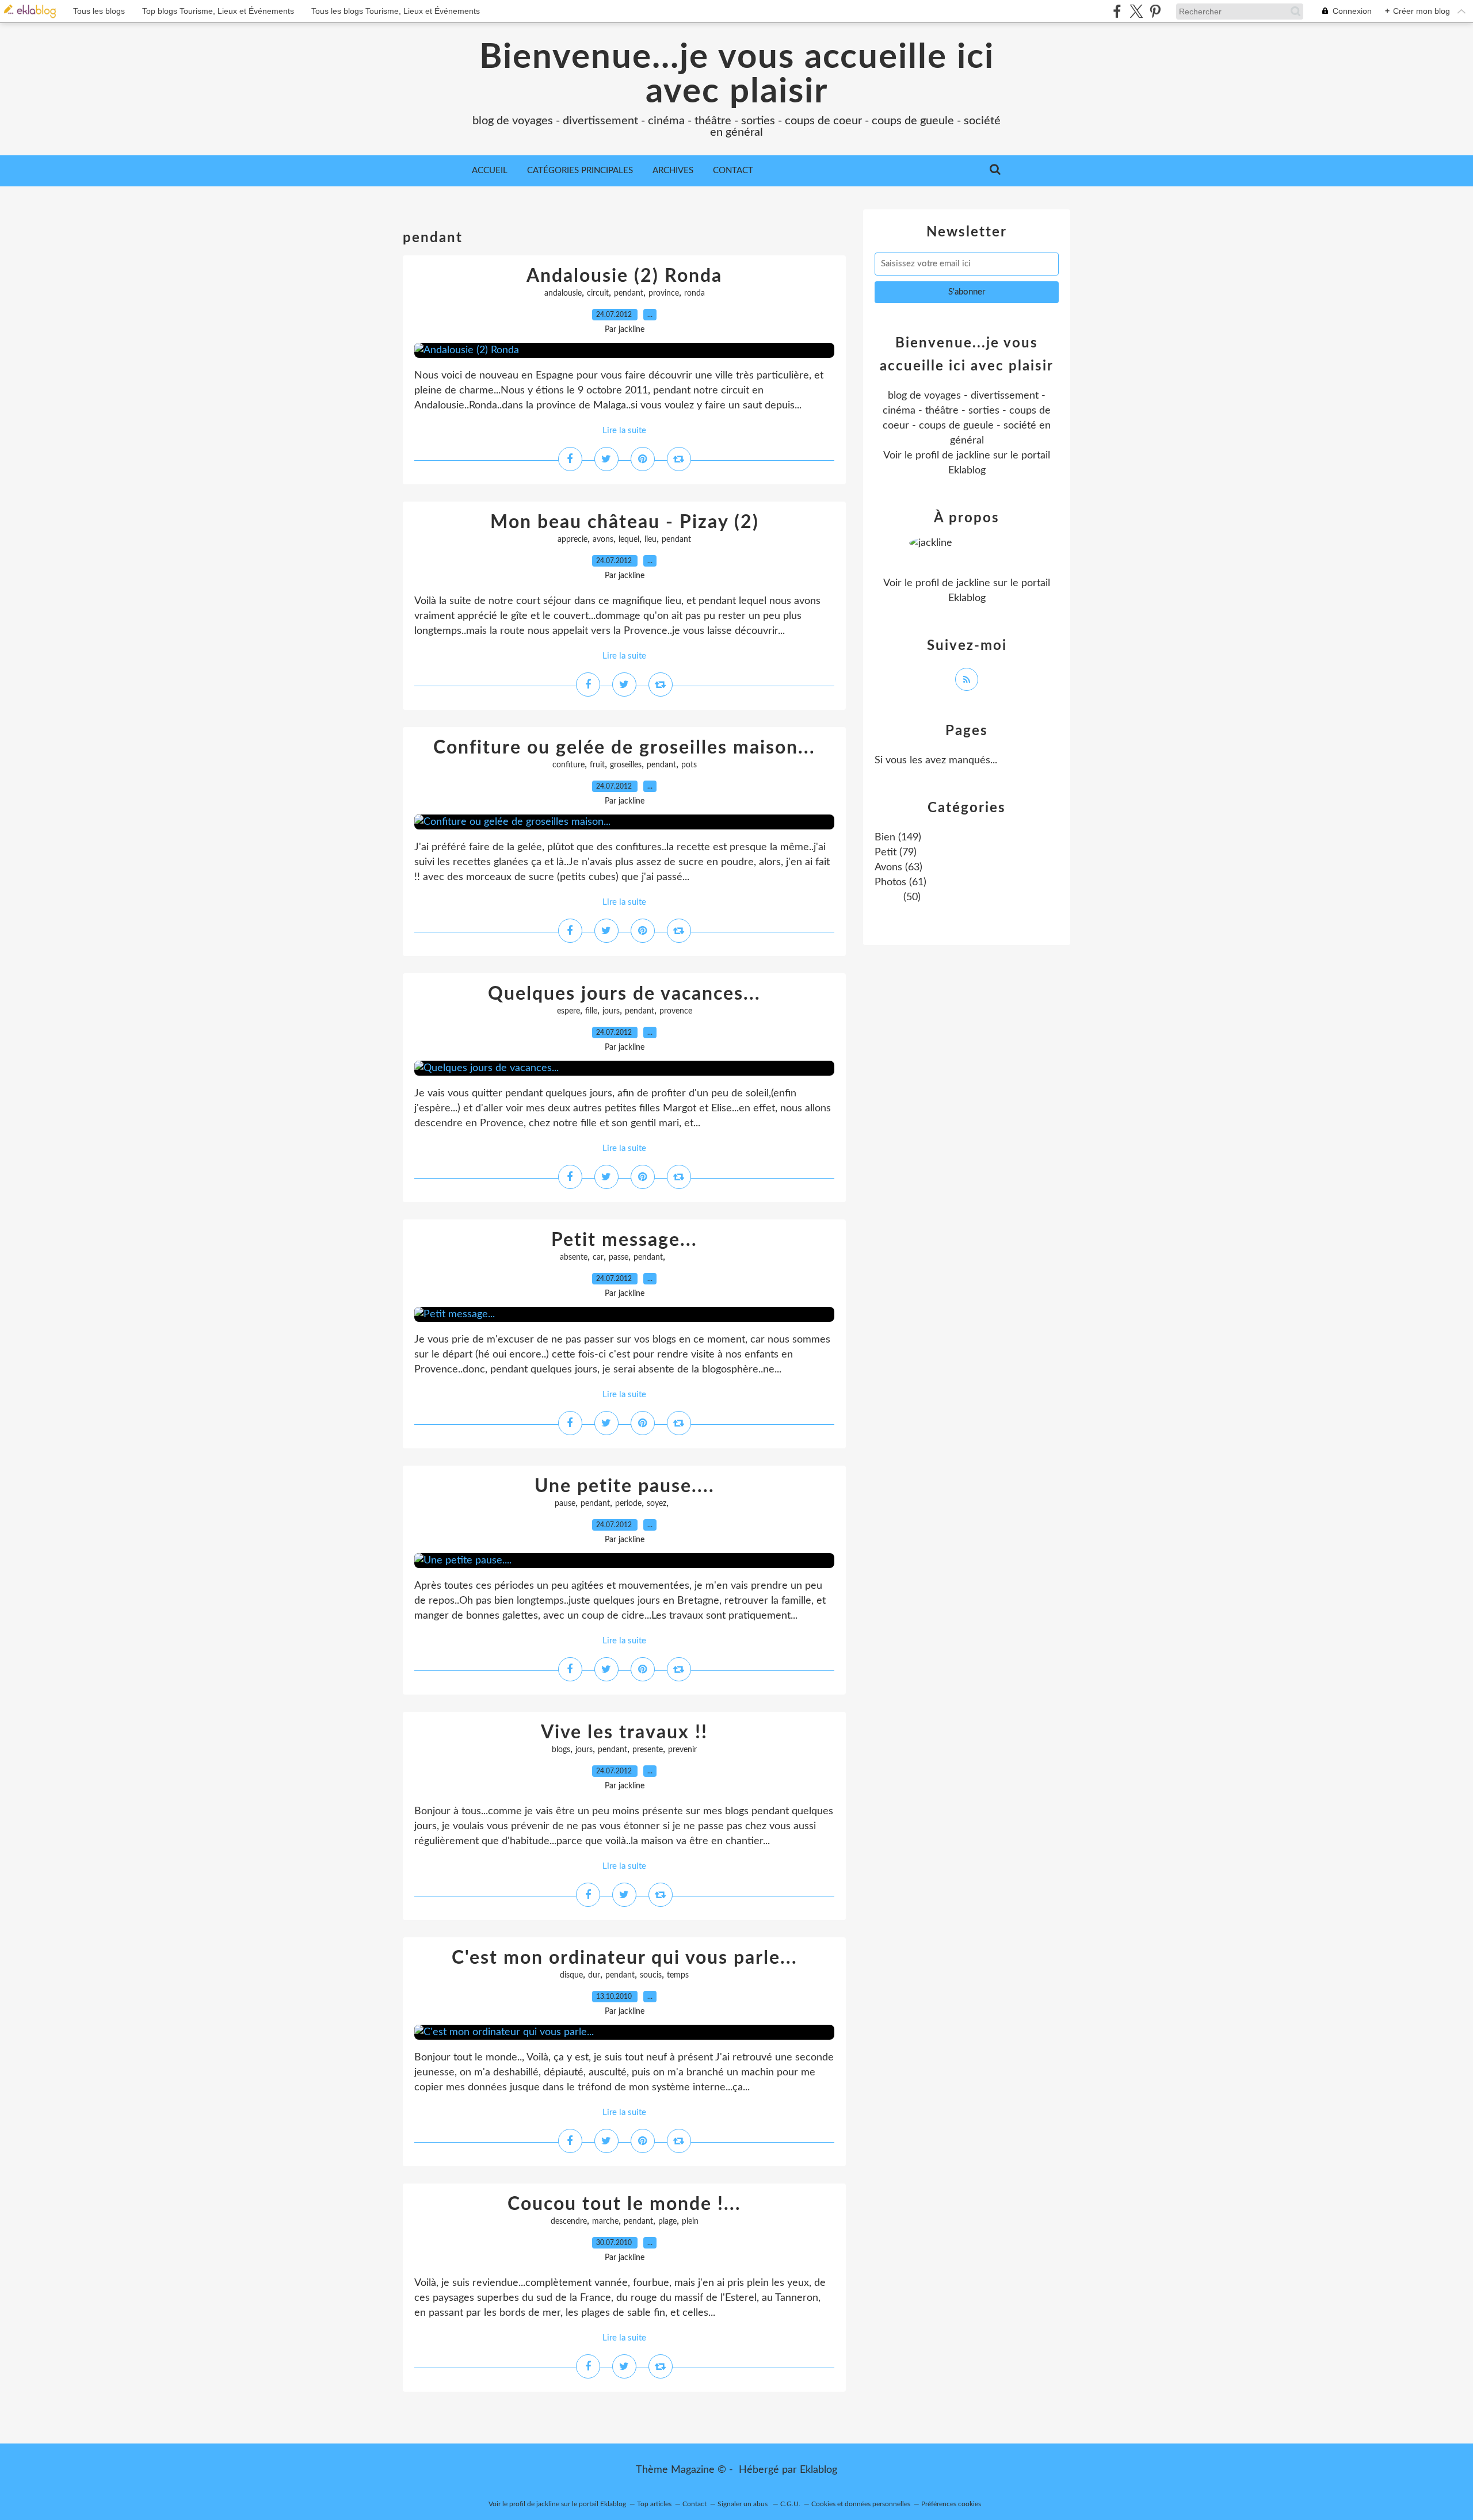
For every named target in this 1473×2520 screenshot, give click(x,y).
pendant (629, 293)
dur (594, 1975)
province (664, 293)
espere (568, 1011)
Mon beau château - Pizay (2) (625, 522)
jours (611, 1011)
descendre (569, 2221)
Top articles (654, 2504)
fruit (597, 765)
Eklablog (818, 2470)
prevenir (682, 1750)
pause (565, 1504)
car (598, 1257)
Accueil (490, 171)
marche (605, 2221)
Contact (733, 171)
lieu (650, 540)
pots (689, 765)
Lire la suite (624, 431)
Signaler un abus (743, 2504)
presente (648, 1750)
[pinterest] (1155, 11)
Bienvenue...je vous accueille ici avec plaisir (737, 75)
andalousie (563, 293)
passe (619, 1257)
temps (678, 1975)
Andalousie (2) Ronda (624, 276)
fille (591, 1011)
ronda (694, 293)
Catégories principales (580, 171)
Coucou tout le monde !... (624, 2204)
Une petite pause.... (625, 1486)
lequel (629, 540)
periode (628, 1504)
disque (571, 1975)
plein (690, 2221)
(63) (898, 867)
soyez (657, 1504)
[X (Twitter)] (1136, 11)
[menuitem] (490, 171)
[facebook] (1117, 11)
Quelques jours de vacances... (624, 994)
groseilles (626, 765)
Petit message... (624, 1240)
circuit (598, 293)
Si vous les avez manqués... (936, 760)
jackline (973, 456)
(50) (911, 897)
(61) (900, 882)
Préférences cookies (951, 2504)
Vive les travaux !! (624, 1733)
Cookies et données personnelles (861, 2504)
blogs (561, 1750)
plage (667, 2221)
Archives (673, 171)
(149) (898, 838)
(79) (896, 852)
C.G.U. (790, 2504)
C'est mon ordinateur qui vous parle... (625, 1958)
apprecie (573, 540)
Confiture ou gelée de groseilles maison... (624, 748)
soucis (651, 1975)
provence (676, 1011)
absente (574, 1257)
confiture (568, 765)
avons (603, 540)
